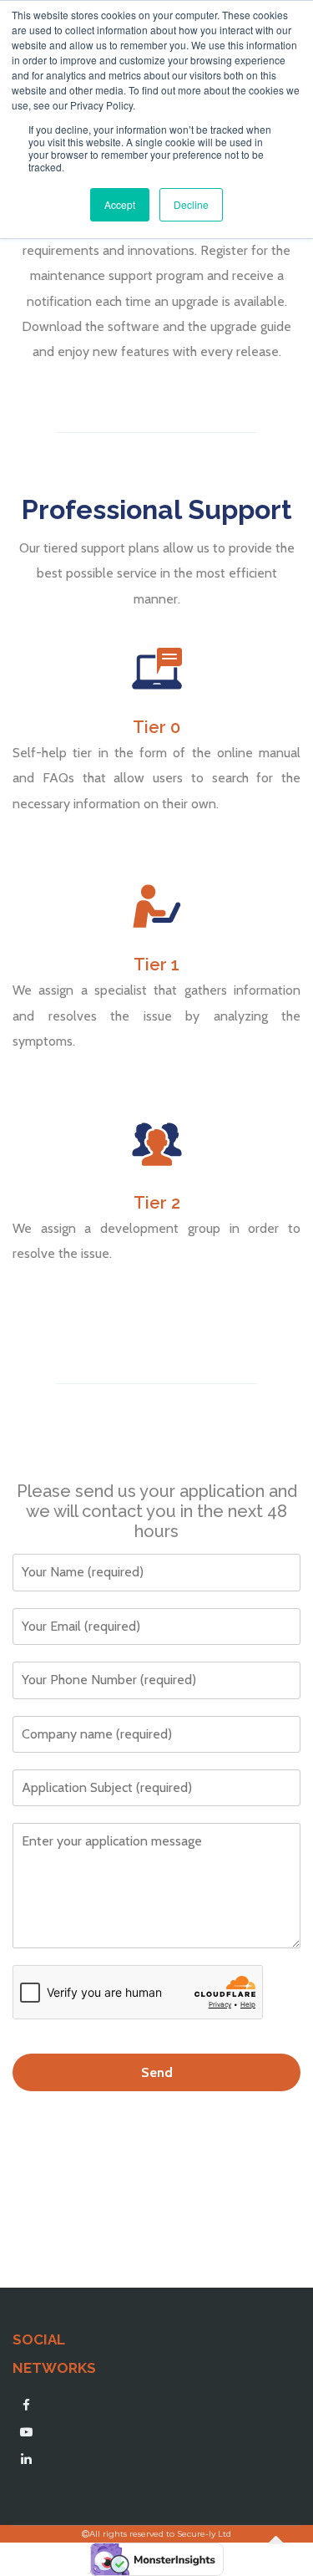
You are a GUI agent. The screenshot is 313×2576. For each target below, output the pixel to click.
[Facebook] (26, 2405)
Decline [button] (191, 204)
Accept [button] (120, 204)
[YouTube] (26, 2432)
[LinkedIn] (26, 2459)
